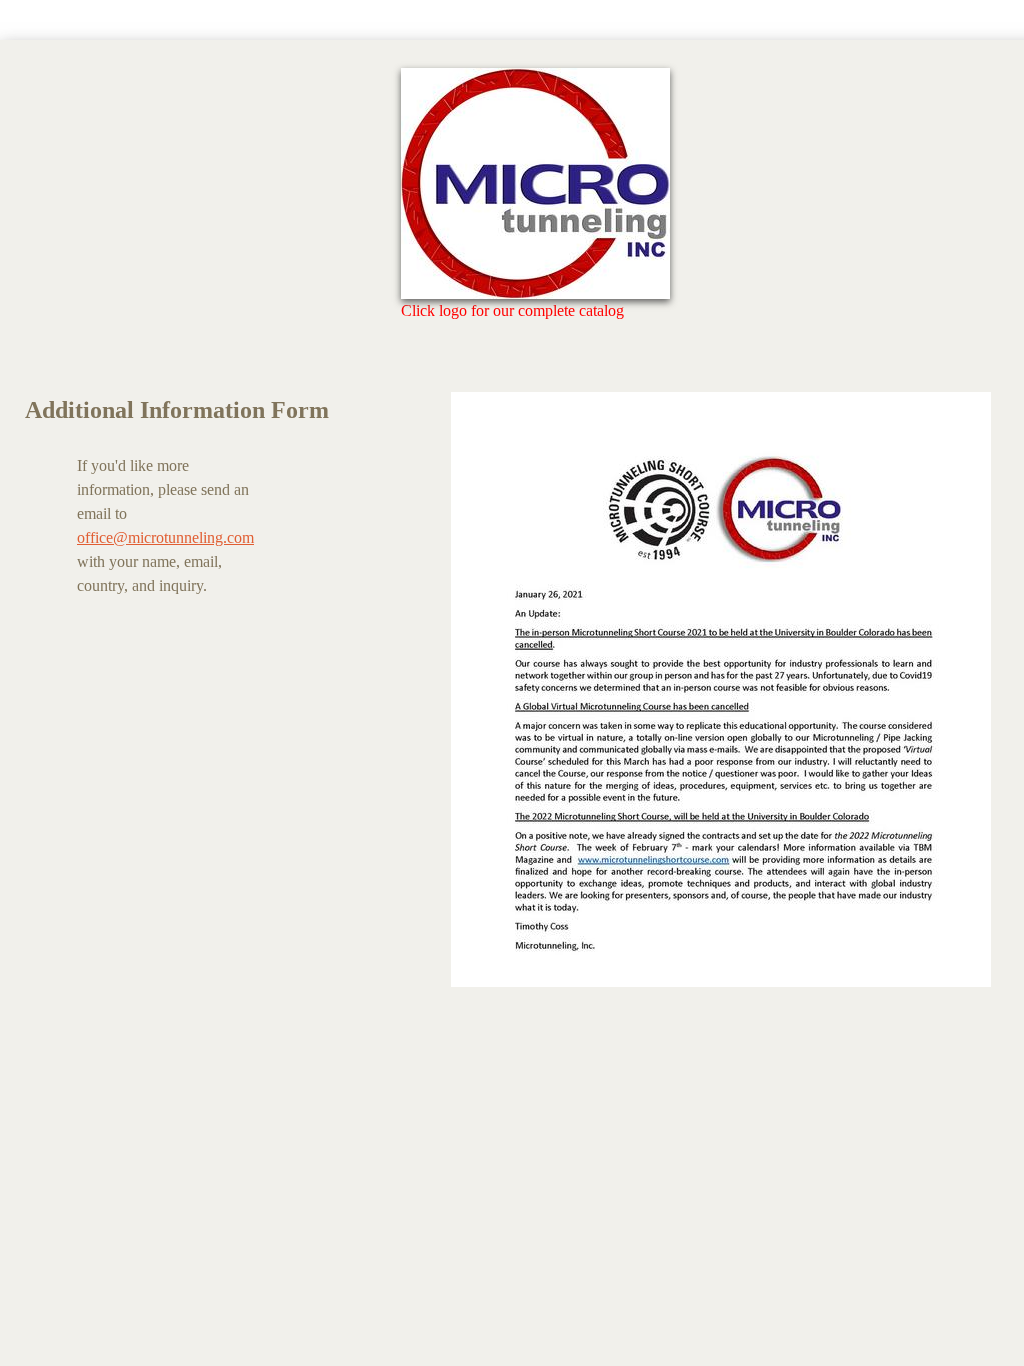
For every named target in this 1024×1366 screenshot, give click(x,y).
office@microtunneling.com (165, 537)
